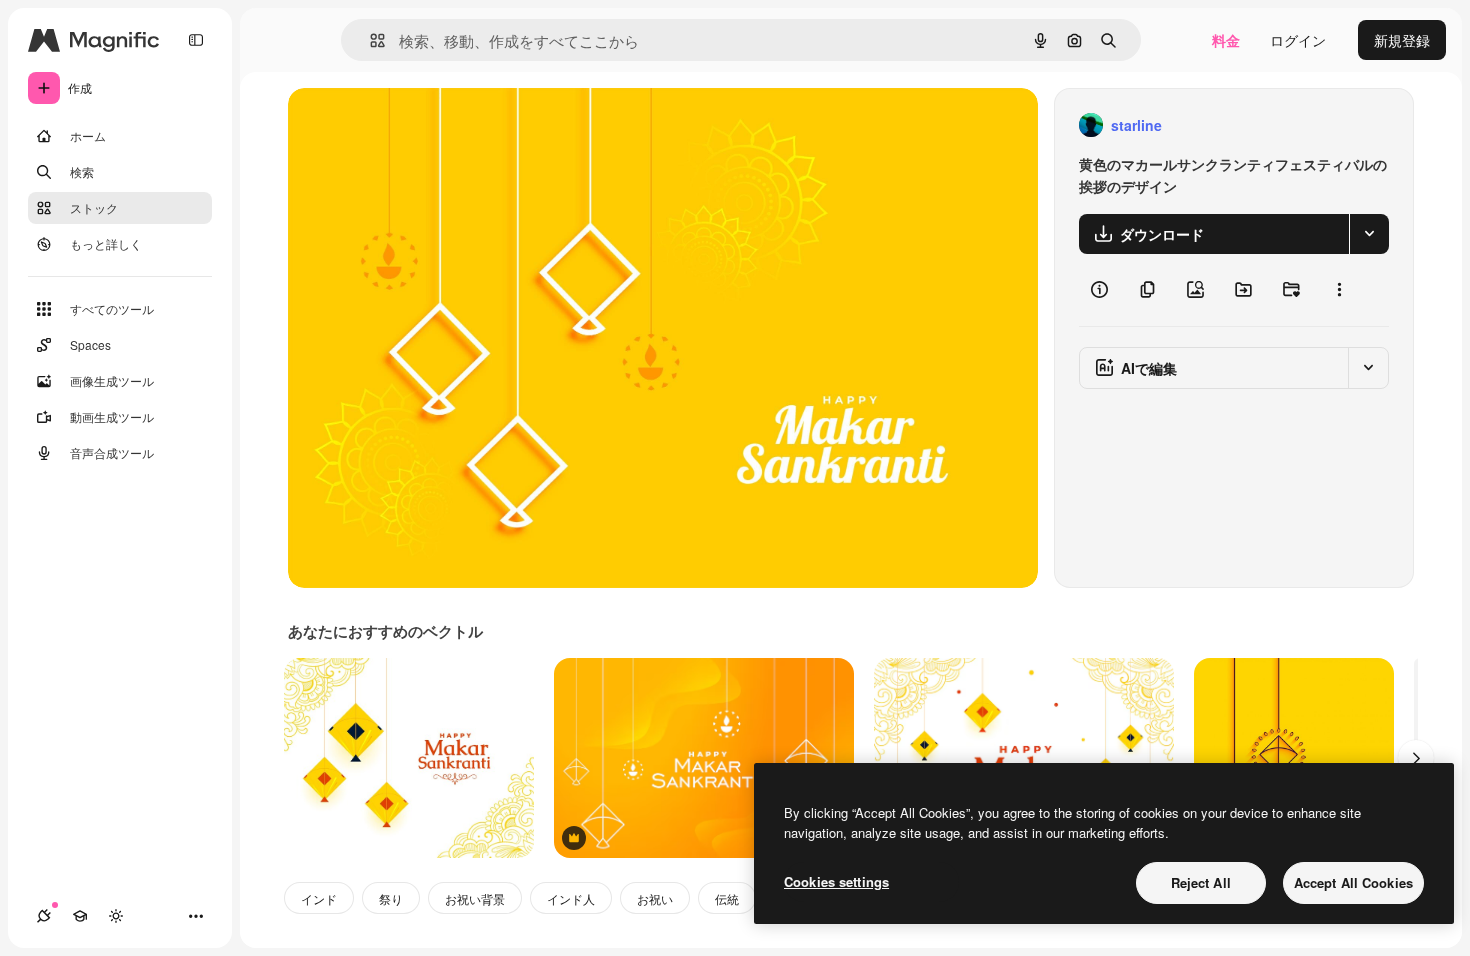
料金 (1226, 40)
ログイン (1298, 40)
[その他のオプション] (1339, 290)
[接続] (44, 916)
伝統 (727, 898)
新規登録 (1402, 40)
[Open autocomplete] (369, 40)
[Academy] (80, 916)
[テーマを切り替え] (116, 916)
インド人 (571, 898)
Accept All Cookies (1353, 882)
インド (319, 898)
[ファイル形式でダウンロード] (1369, 234)
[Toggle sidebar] (196, 40)
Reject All (1201, 882)
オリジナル (425, 125)
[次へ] (1416, 758)
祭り (391, 898)
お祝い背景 (475, 898)
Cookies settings (836, 881)
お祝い (655, 898)
